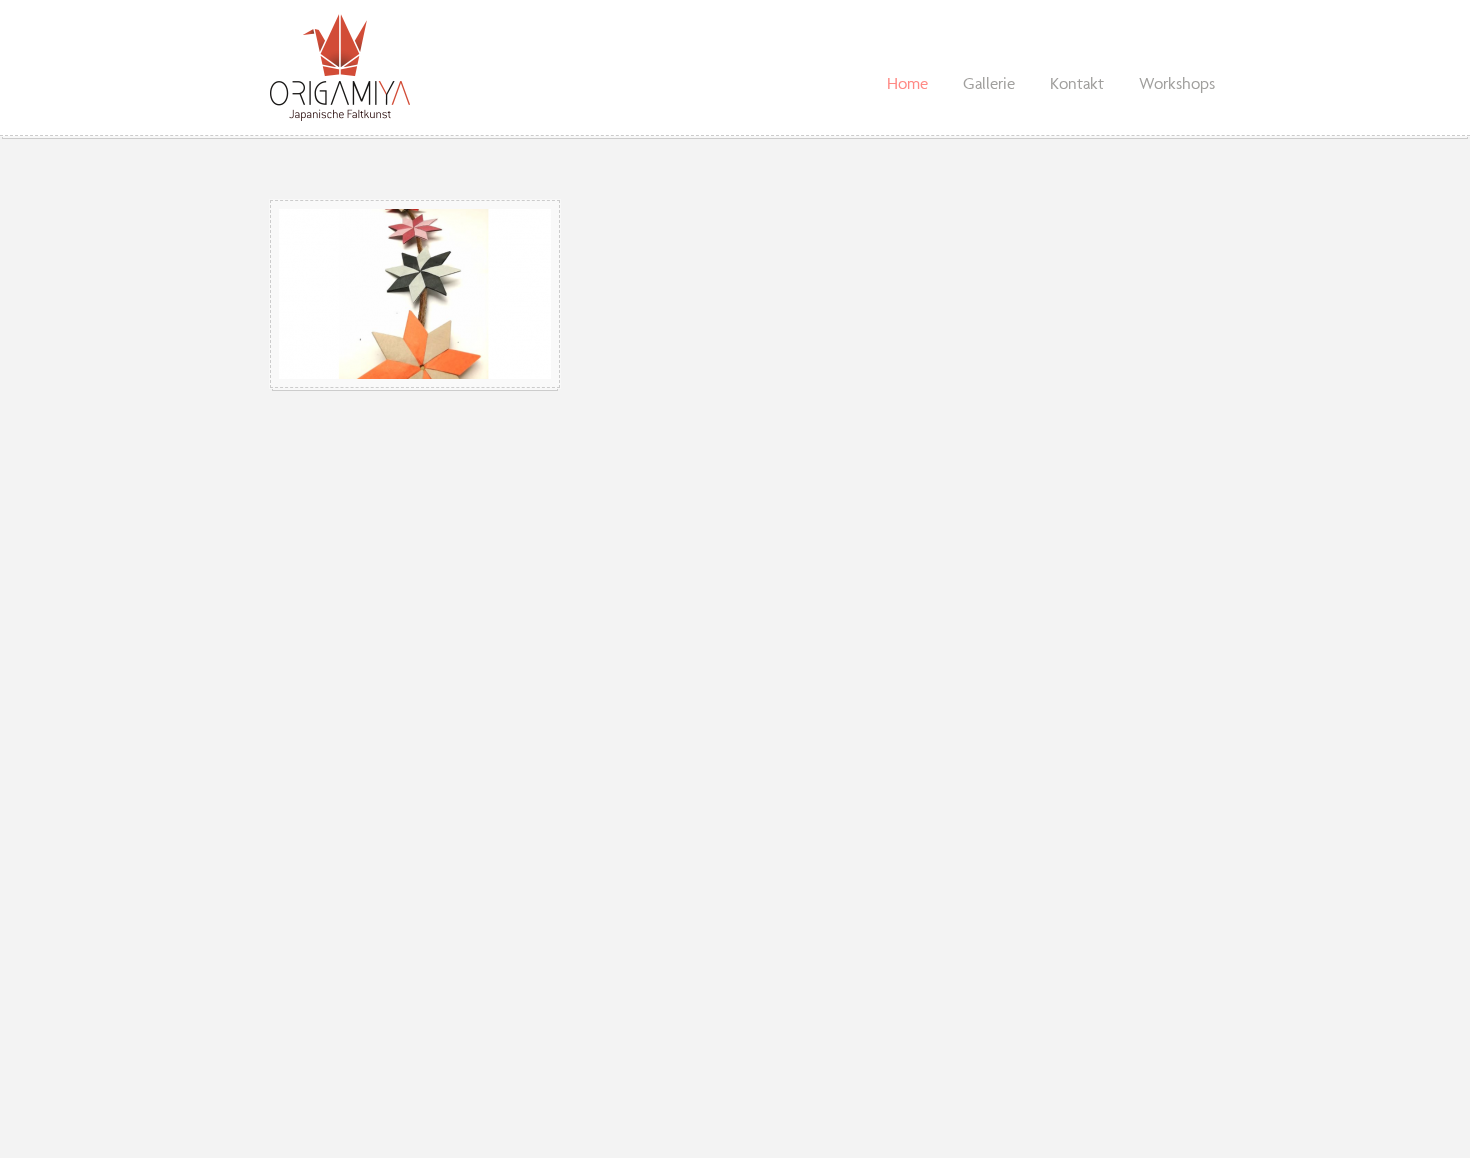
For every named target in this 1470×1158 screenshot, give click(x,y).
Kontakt (1077, 83)
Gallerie (989, 83)
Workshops (1177, 83)
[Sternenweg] (415, 294)
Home (907, 83)
